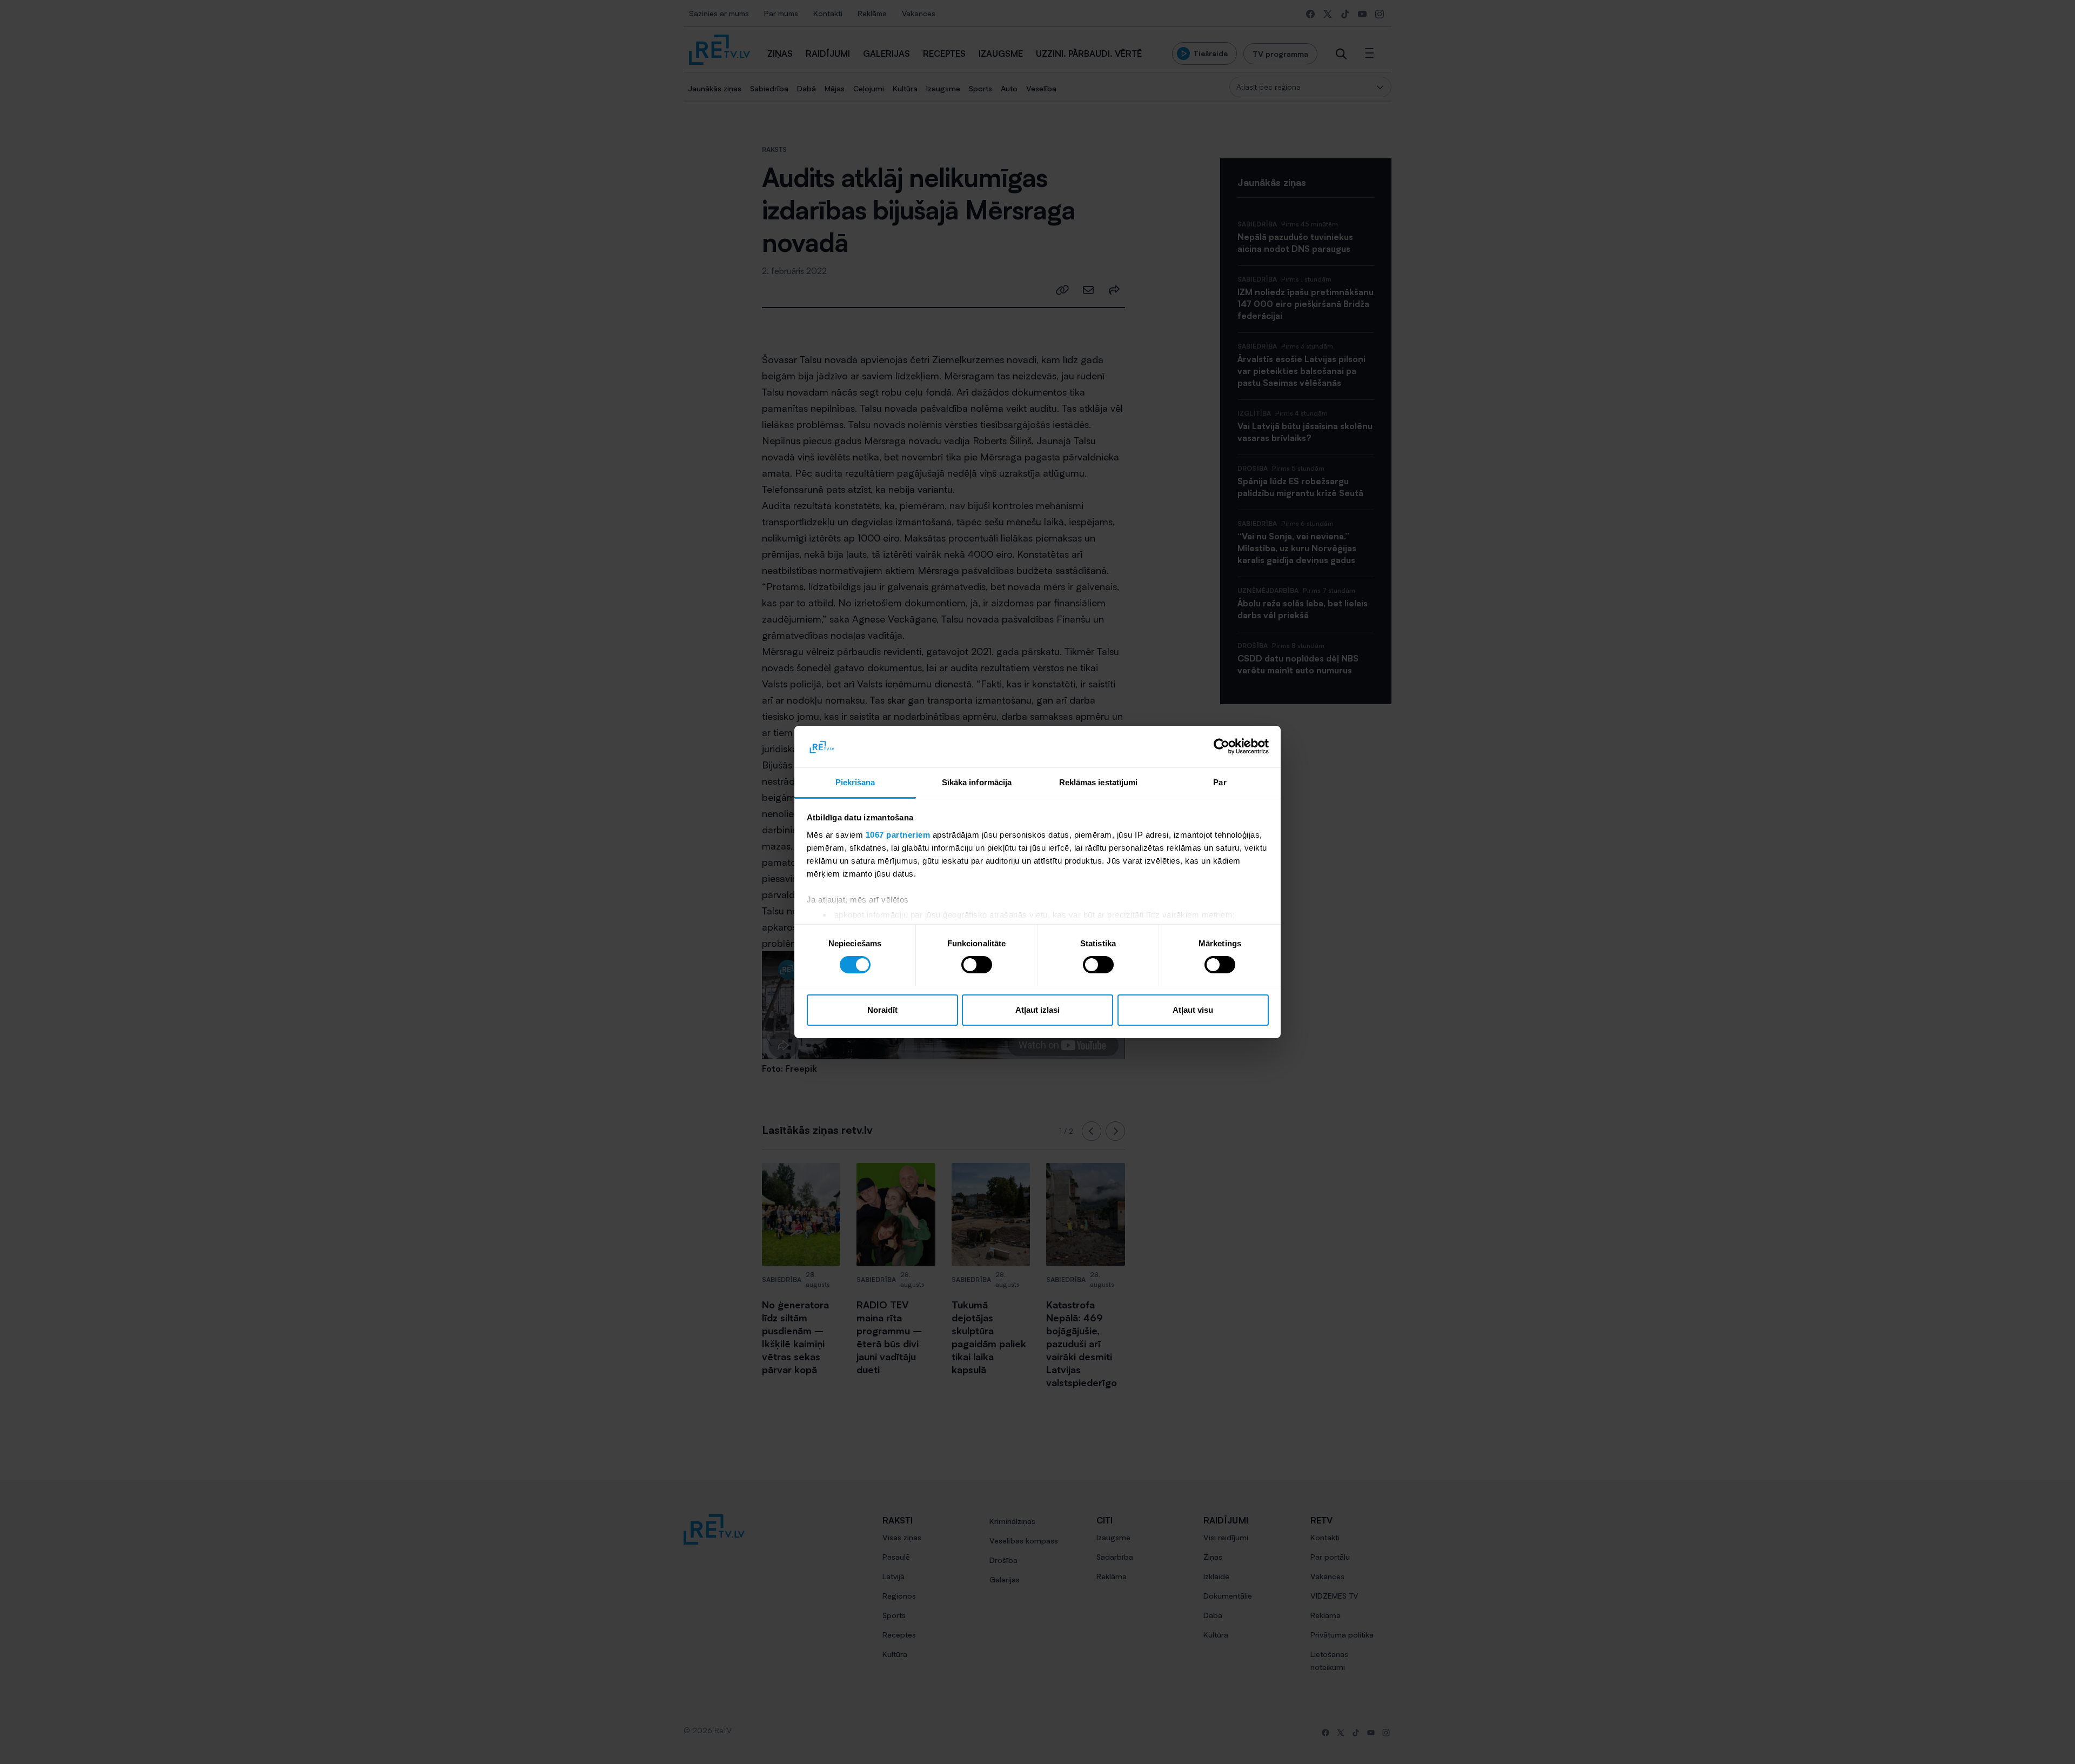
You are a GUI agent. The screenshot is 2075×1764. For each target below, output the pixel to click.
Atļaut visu (1193, 1010)
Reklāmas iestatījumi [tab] (1099, 782)
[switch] (977, 965)
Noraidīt (882, 1010)
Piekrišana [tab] (855, 782)
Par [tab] (1220, 782)
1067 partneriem (898, 835)
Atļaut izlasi (1037, 1010)
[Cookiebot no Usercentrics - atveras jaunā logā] (1221, 746)
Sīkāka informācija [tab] (977, 782)
